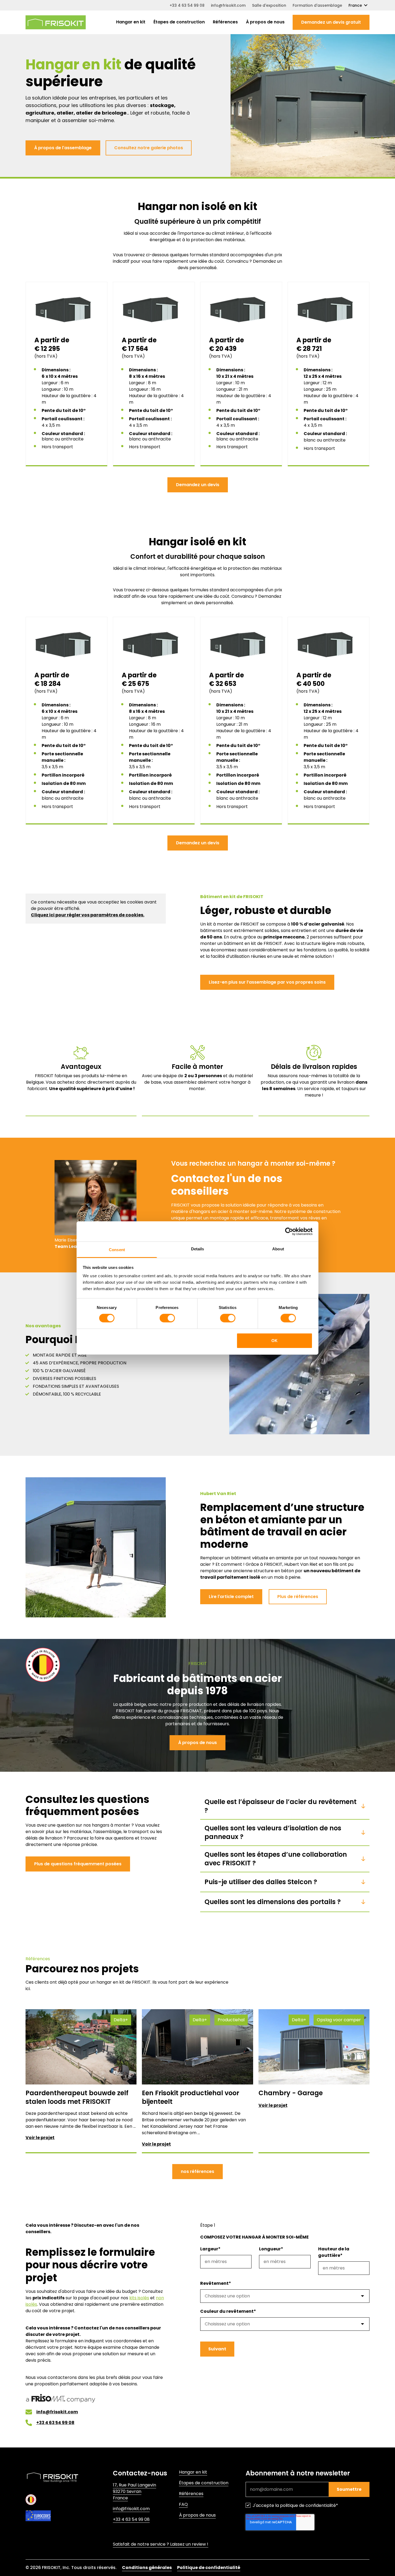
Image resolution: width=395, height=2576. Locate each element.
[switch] (167, 1318)
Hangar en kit (131, 22)
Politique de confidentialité (209, 2568)
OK (274, 1341)
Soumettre (349, 2489)
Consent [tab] (117, 1250)
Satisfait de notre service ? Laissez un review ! (161, 2544)
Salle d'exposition (269, 5)
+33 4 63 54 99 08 (187, 5)
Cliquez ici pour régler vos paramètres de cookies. (88, 915)
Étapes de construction (179, 22)
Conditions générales (147, 2568)
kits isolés (139, 2298)
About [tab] (278, 1249)
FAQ (183, 2504)
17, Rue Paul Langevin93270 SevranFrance (134, 2491)
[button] (331, 22)
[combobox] (285, 2296)
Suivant (217, 2349)
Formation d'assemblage (317, 5)
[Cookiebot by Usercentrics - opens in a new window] (289, 1231)
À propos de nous (265, 22)
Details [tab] (198, 1249)
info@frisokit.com (228, 5)
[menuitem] (131, 22)
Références (225, 22)
